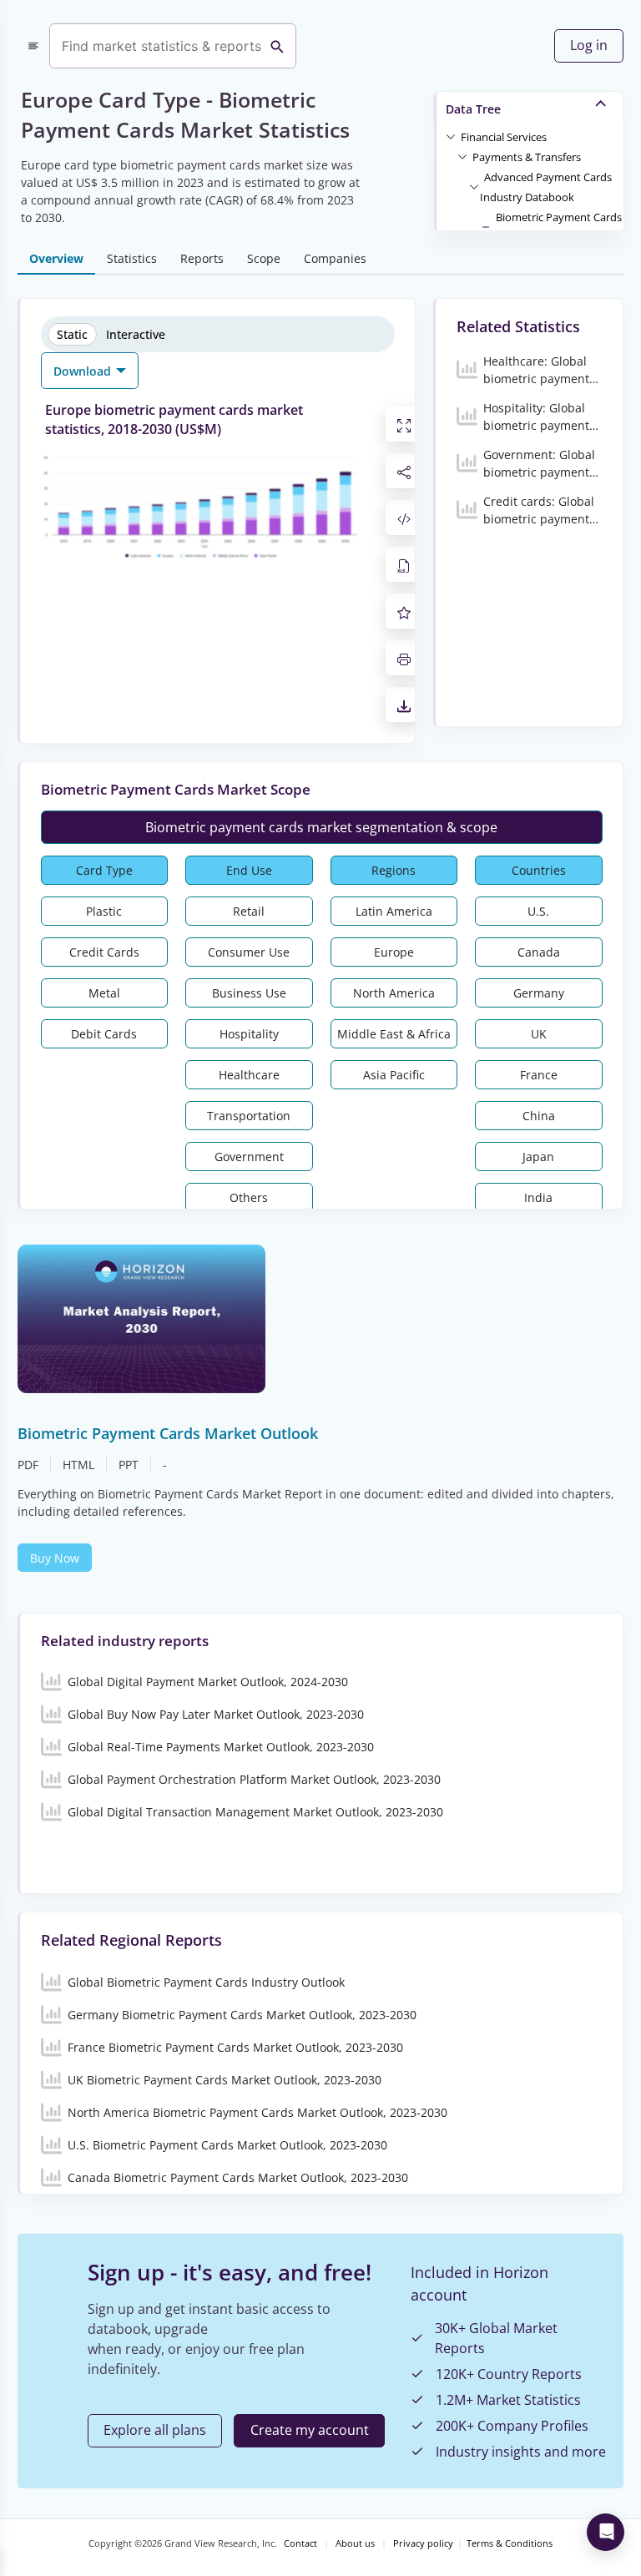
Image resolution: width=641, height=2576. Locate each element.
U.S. (538, 911)
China (539, 1116)
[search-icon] (277, 46)
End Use (249, 870)
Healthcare (249, 1075)
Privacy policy (423, 2543)
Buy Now (55, 1558)
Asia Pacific (394, 1075)
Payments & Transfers (527, 157)
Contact (300, 2543)
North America (394, 993)
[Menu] (33, 46)
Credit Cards (104, 952)
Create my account (310, 2430)
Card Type (104, 870)
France (539, 1075)
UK (539, 1034)
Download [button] (84, 371)
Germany (539, 993)
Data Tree (473, 109)
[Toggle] (451, 136)
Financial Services (504, 137)
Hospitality (249, 1034)
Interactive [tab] (136, 334)
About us (355, 2543)
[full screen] (404, 424)
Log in (589, 45)
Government (249, 1157)
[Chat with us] (606, 2532)
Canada (539, 952)
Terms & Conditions (510, 2543)
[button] (504, 136)
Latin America (394, 911)
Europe (394, 952)
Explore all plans (155, 2430)
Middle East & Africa (394, 1034)
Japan (538, 1157)
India (538, 1197)
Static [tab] (72, 334)
